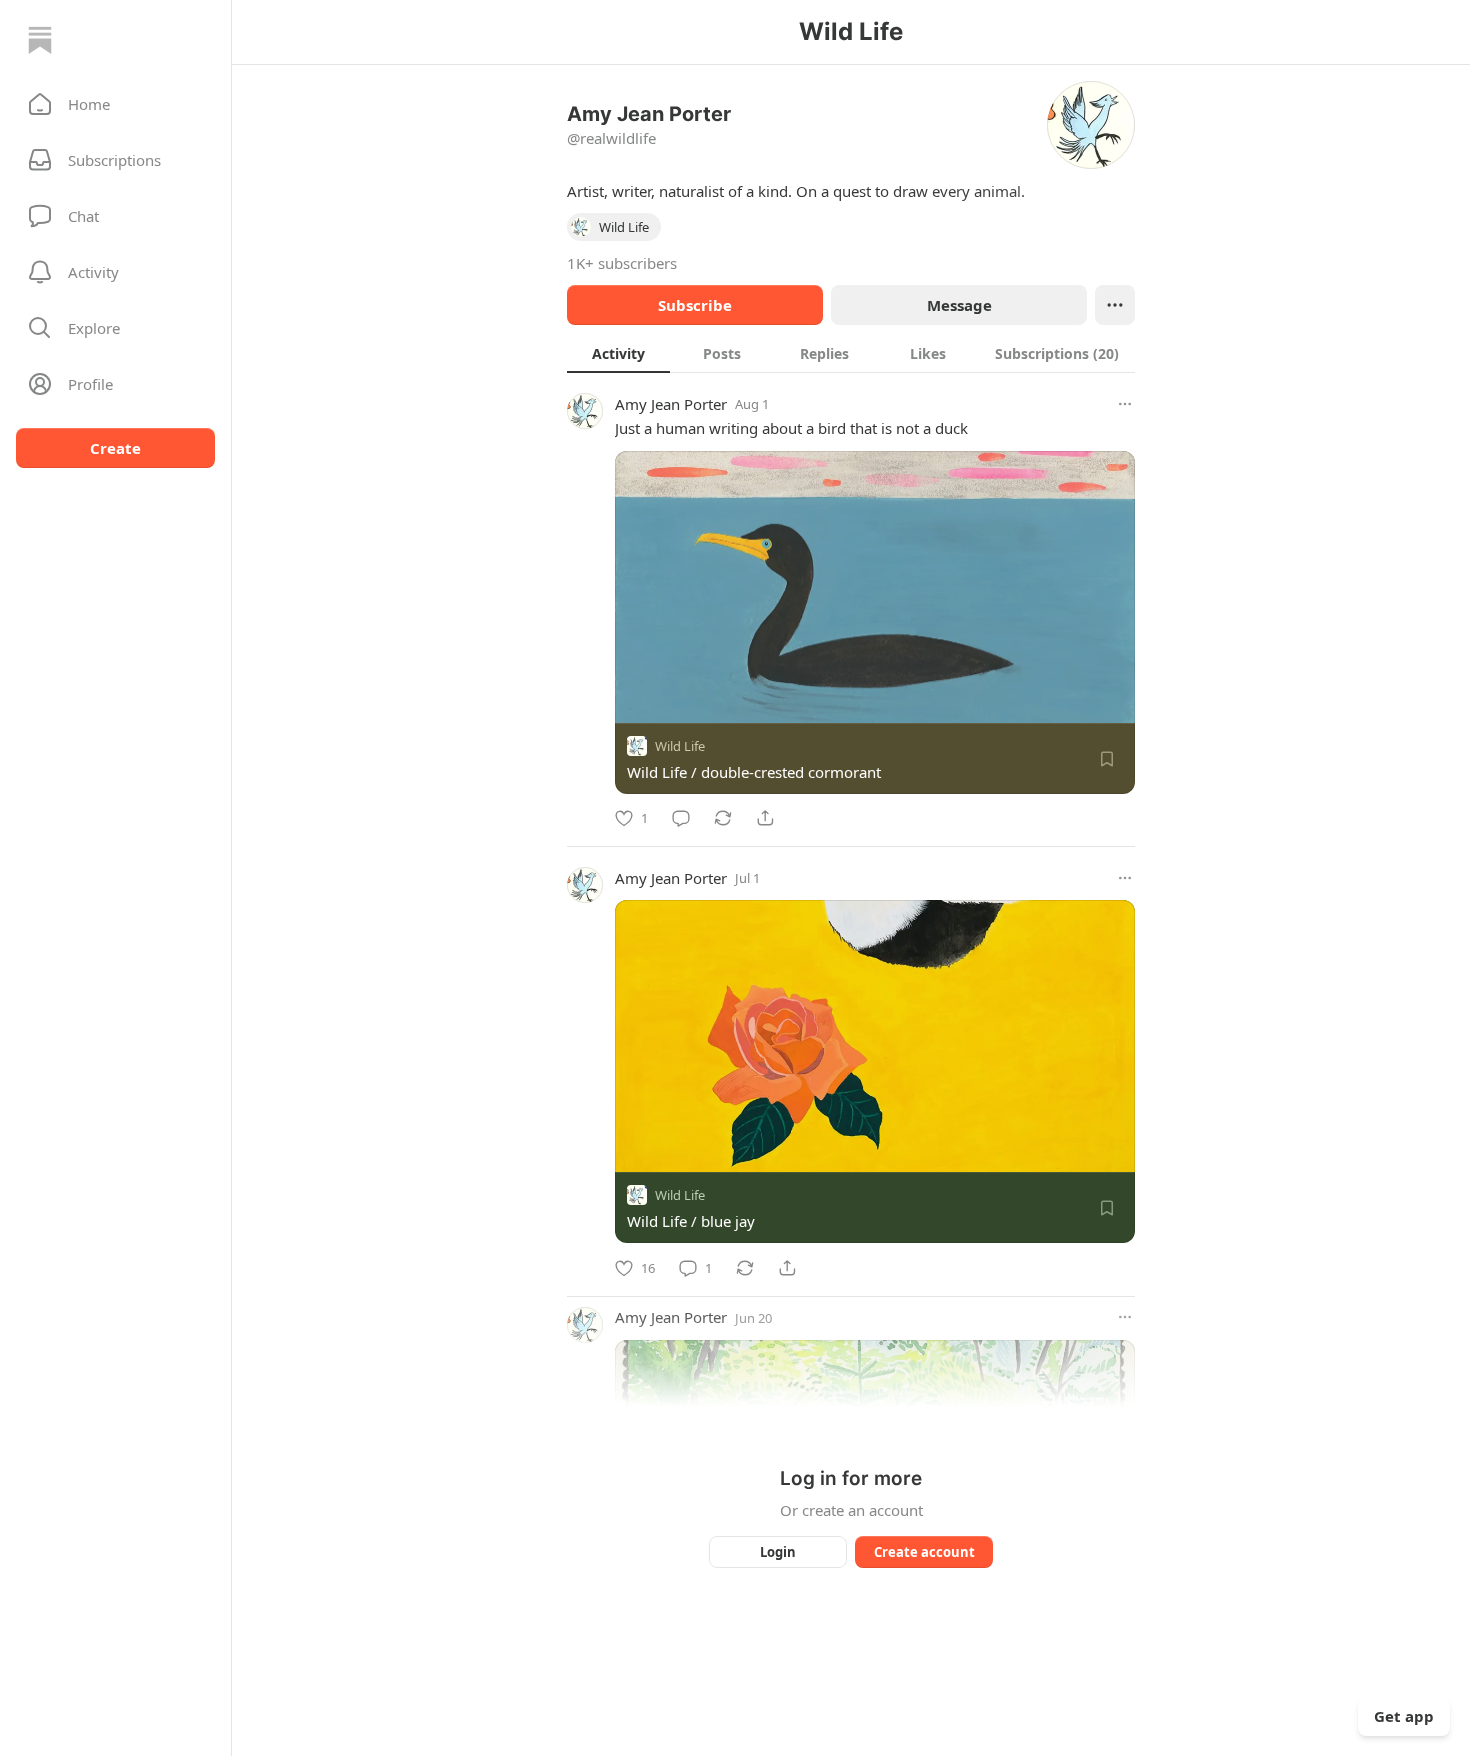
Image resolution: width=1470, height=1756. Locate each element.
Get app (1404, 1716)
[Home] (40, 40)
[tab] (618, 353)
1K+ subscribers (622, 263)
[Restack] (723, 818)
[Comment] (681, 818)
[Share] (765, 818)
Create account (924, 1552)
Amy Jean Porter (671, 404)
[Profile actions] (1115, 305)
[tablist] (851, 353)
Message (959, 305)
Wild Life (680, 746)
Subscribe (695, 305)
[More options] (1125, 404)
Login (778, 1552)
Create (115, 448)
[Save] (1107, 759)
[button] (115, 104)
